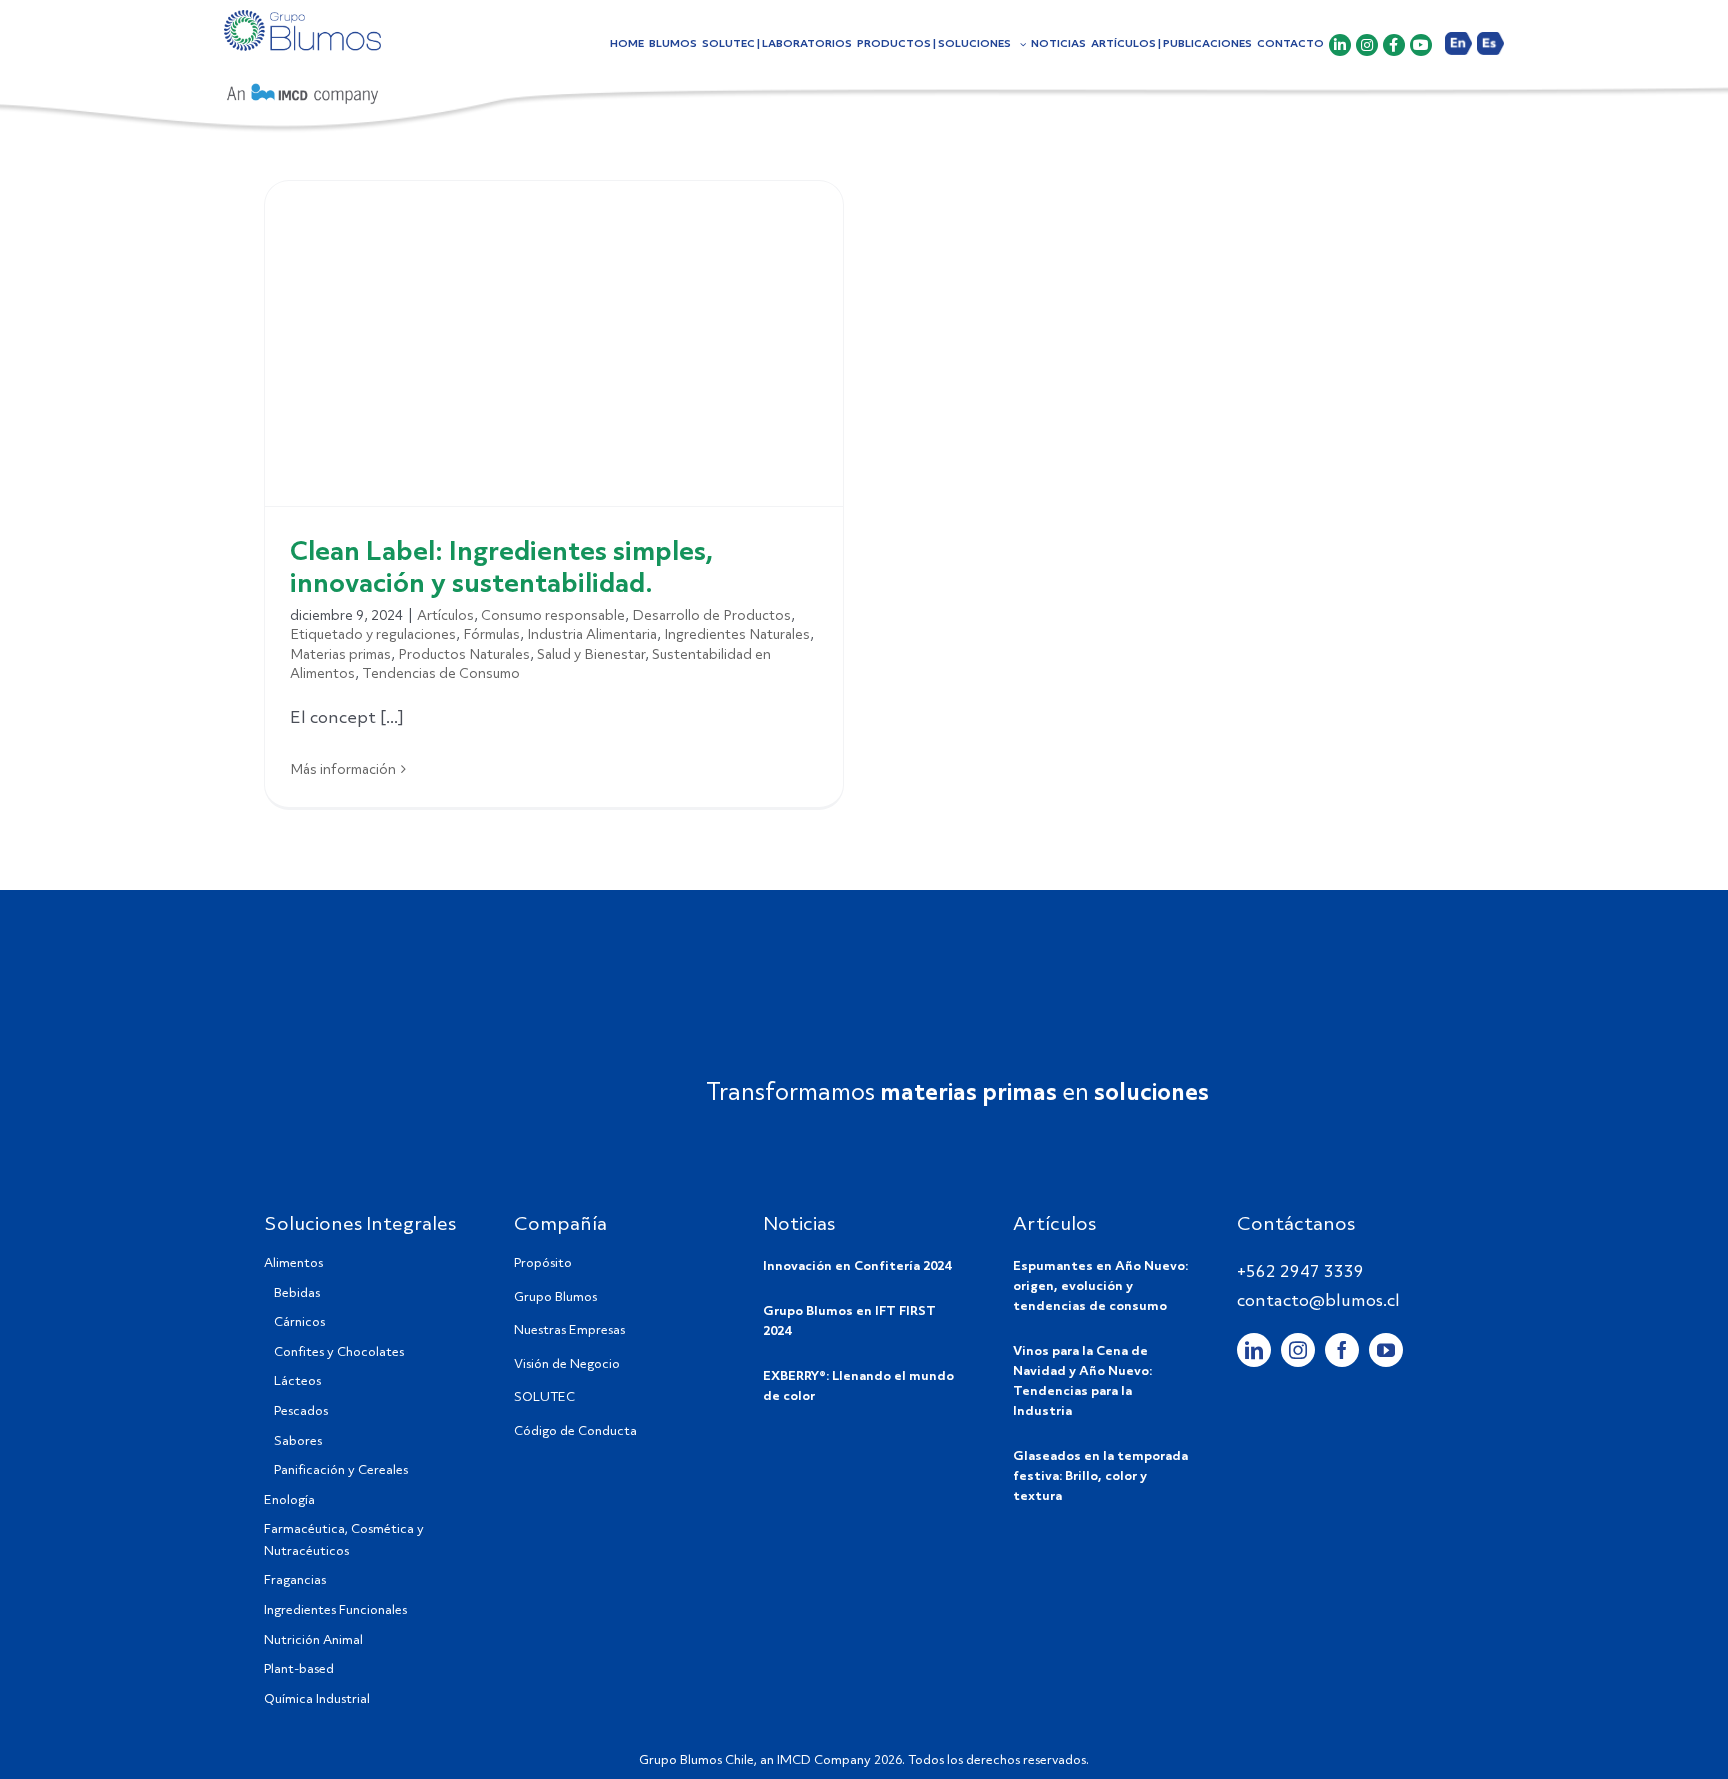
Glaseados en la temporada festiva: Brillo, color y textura (1100, 1476)
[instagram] (1298, 1350)
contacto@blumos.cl (1318, 1301)
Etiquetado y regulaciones (373, 635)
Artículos (445, 616)
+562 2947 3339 (1300, 1272)
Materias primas (340, 655)
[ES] (1490, 57)
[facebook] (1342, 1350)
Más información (343, 770)
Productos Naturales (464, 655)
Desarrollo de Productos (711, 616)
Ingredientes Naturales (737, 635)
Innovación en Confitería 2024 (857, 1266)
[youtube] (1386, 1350)
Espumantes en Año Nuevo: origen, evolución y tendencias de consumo (1100, 1286)
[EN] (1458, 57)
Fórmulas (491, 635)
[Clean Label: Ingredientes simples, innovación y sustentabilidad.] (554, 343)
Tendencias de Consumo (441, 674)
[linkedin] (1254, 1350)
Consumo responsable (553, 616)
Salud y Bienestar (591, 655)
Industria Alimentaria (592, 635)
